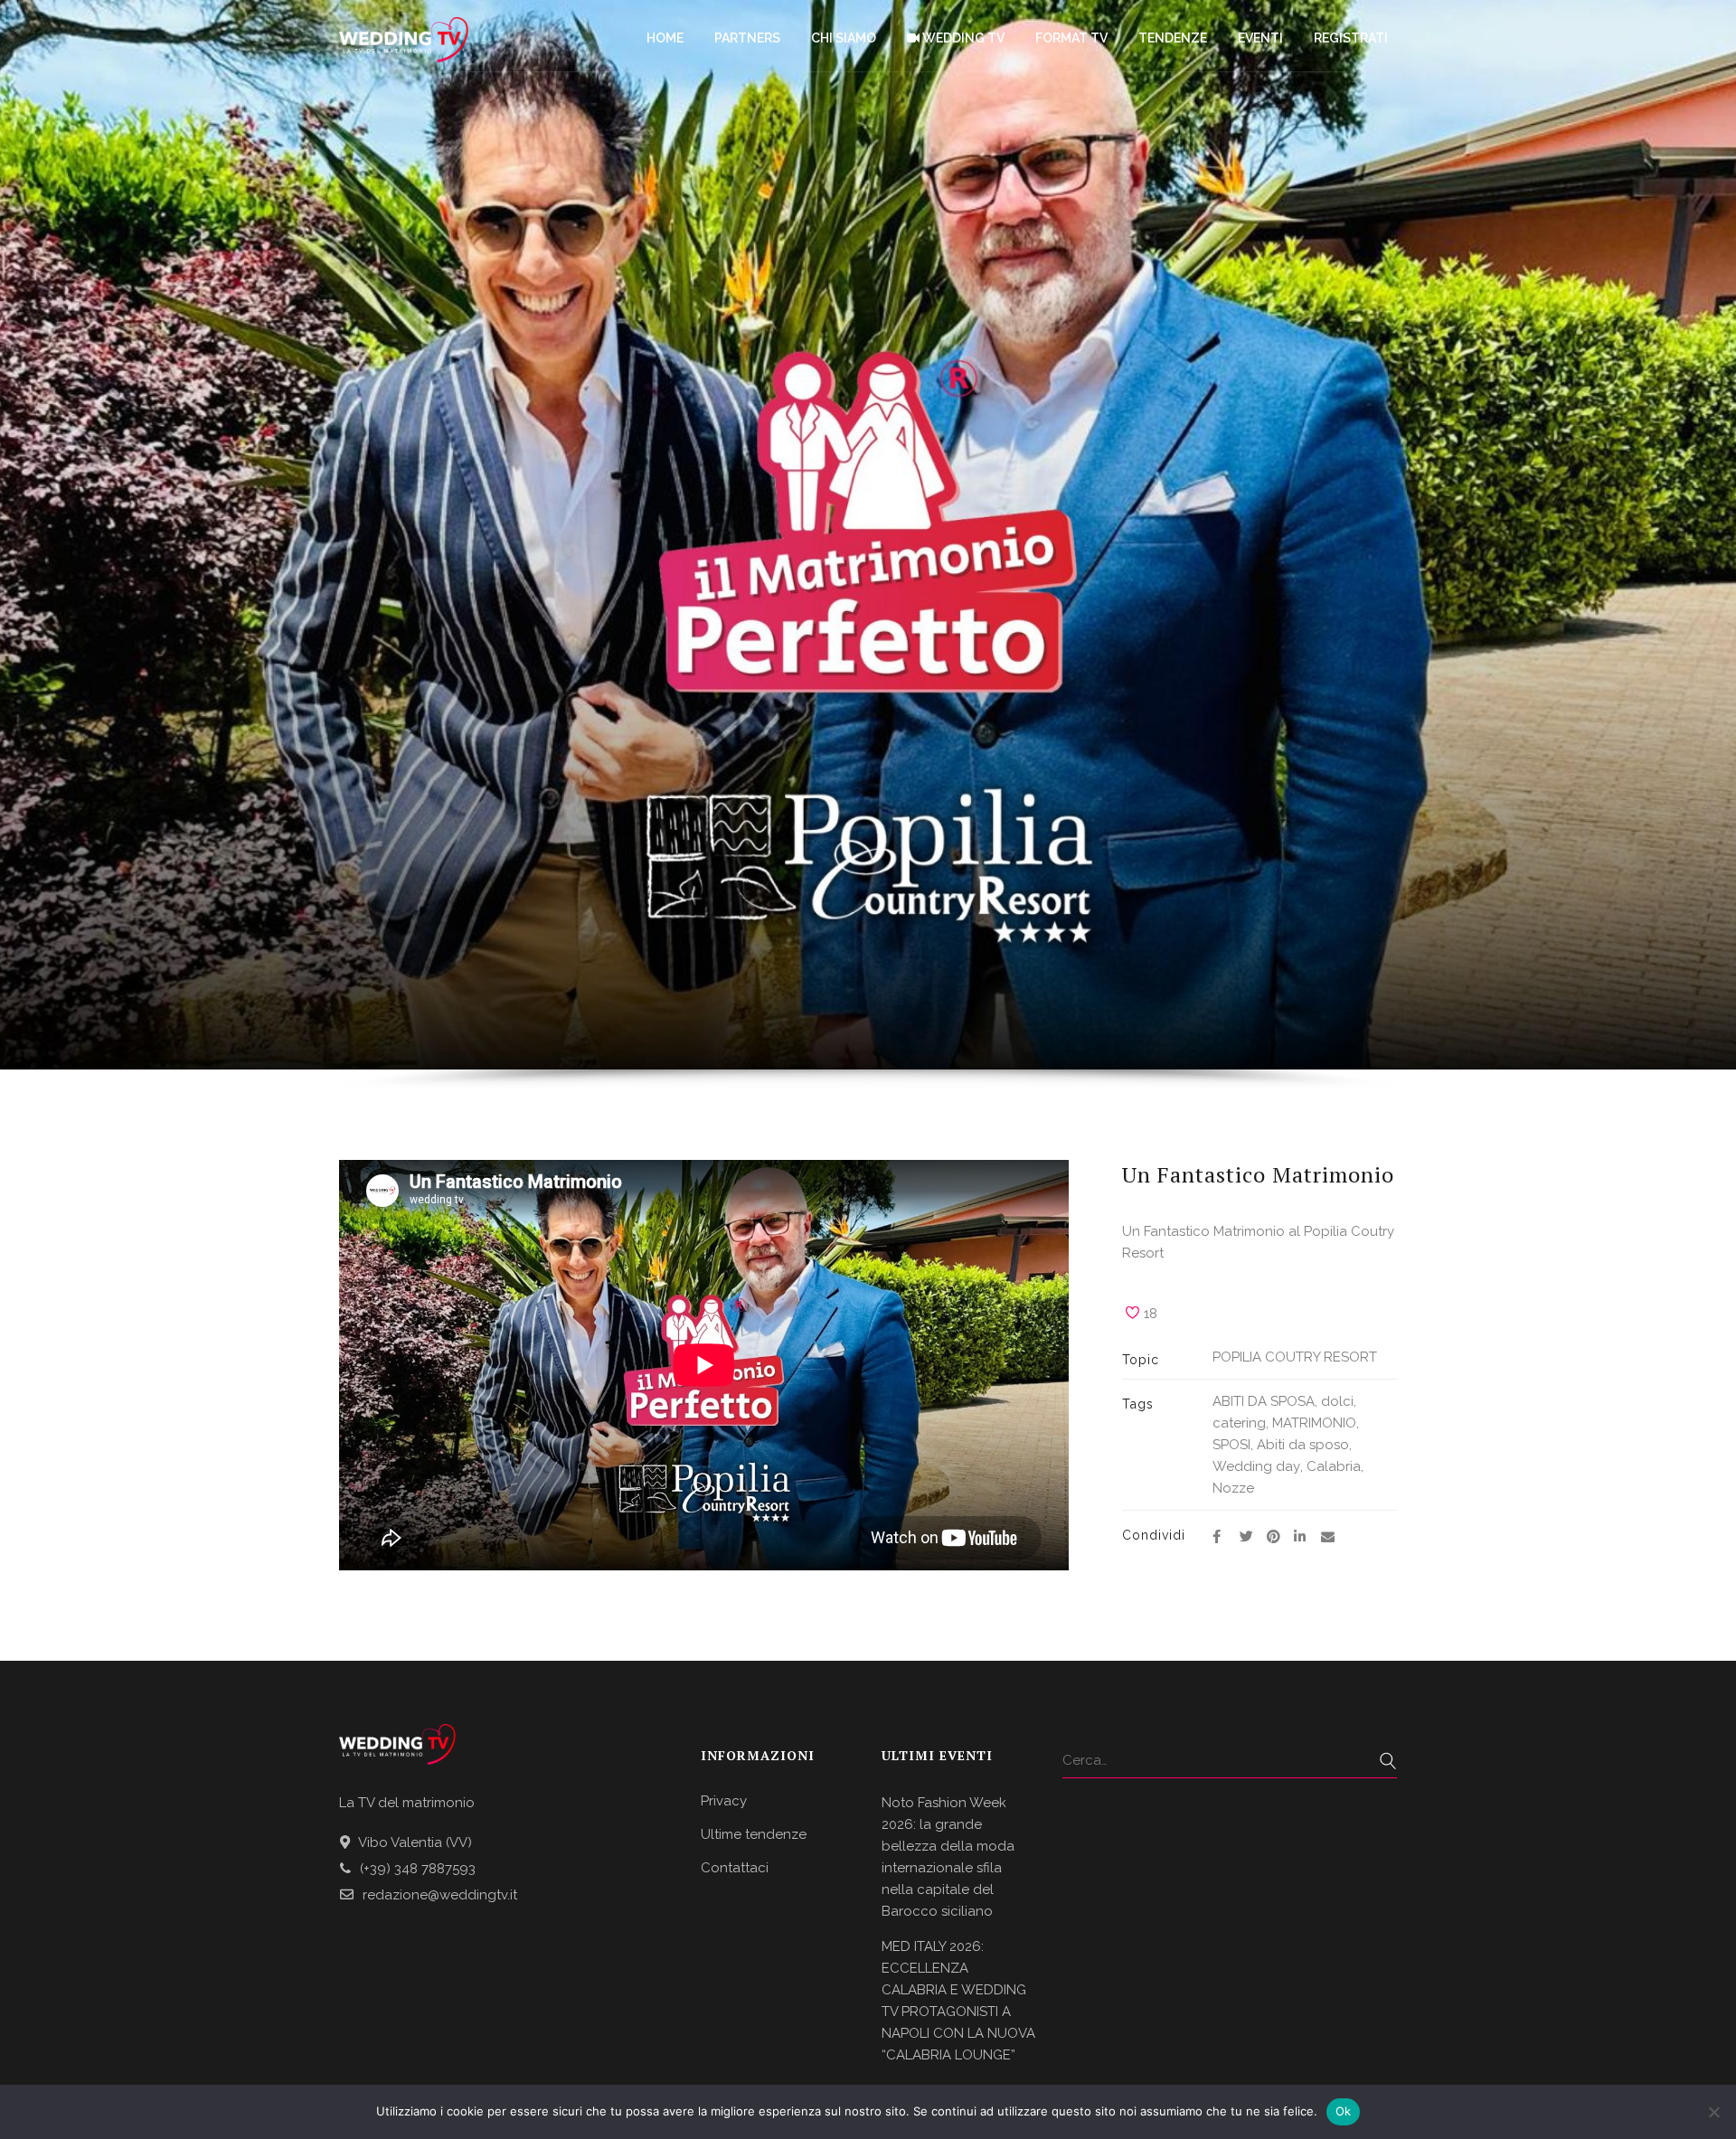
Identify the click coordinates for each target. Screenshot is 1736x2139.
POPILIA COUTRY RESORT (1295, 1357)
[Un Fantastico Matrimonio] (1217, 1537)
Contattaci (735, 1868)
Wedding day (1256, 1466)
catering (1239, 1423)
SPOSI (1231, 1445)
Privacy (724, 1801)
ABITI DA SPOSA (1264, 1401)
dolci (1337, 1401)
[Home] (404, 36)
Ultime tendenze (754, 1834)
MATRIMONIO (1314, 1423)
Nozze (1233, 1488)
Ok (1344, 2111)
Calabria (1334, 1466)
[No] (1713, 2112)
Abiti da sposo (1303, 1445)
